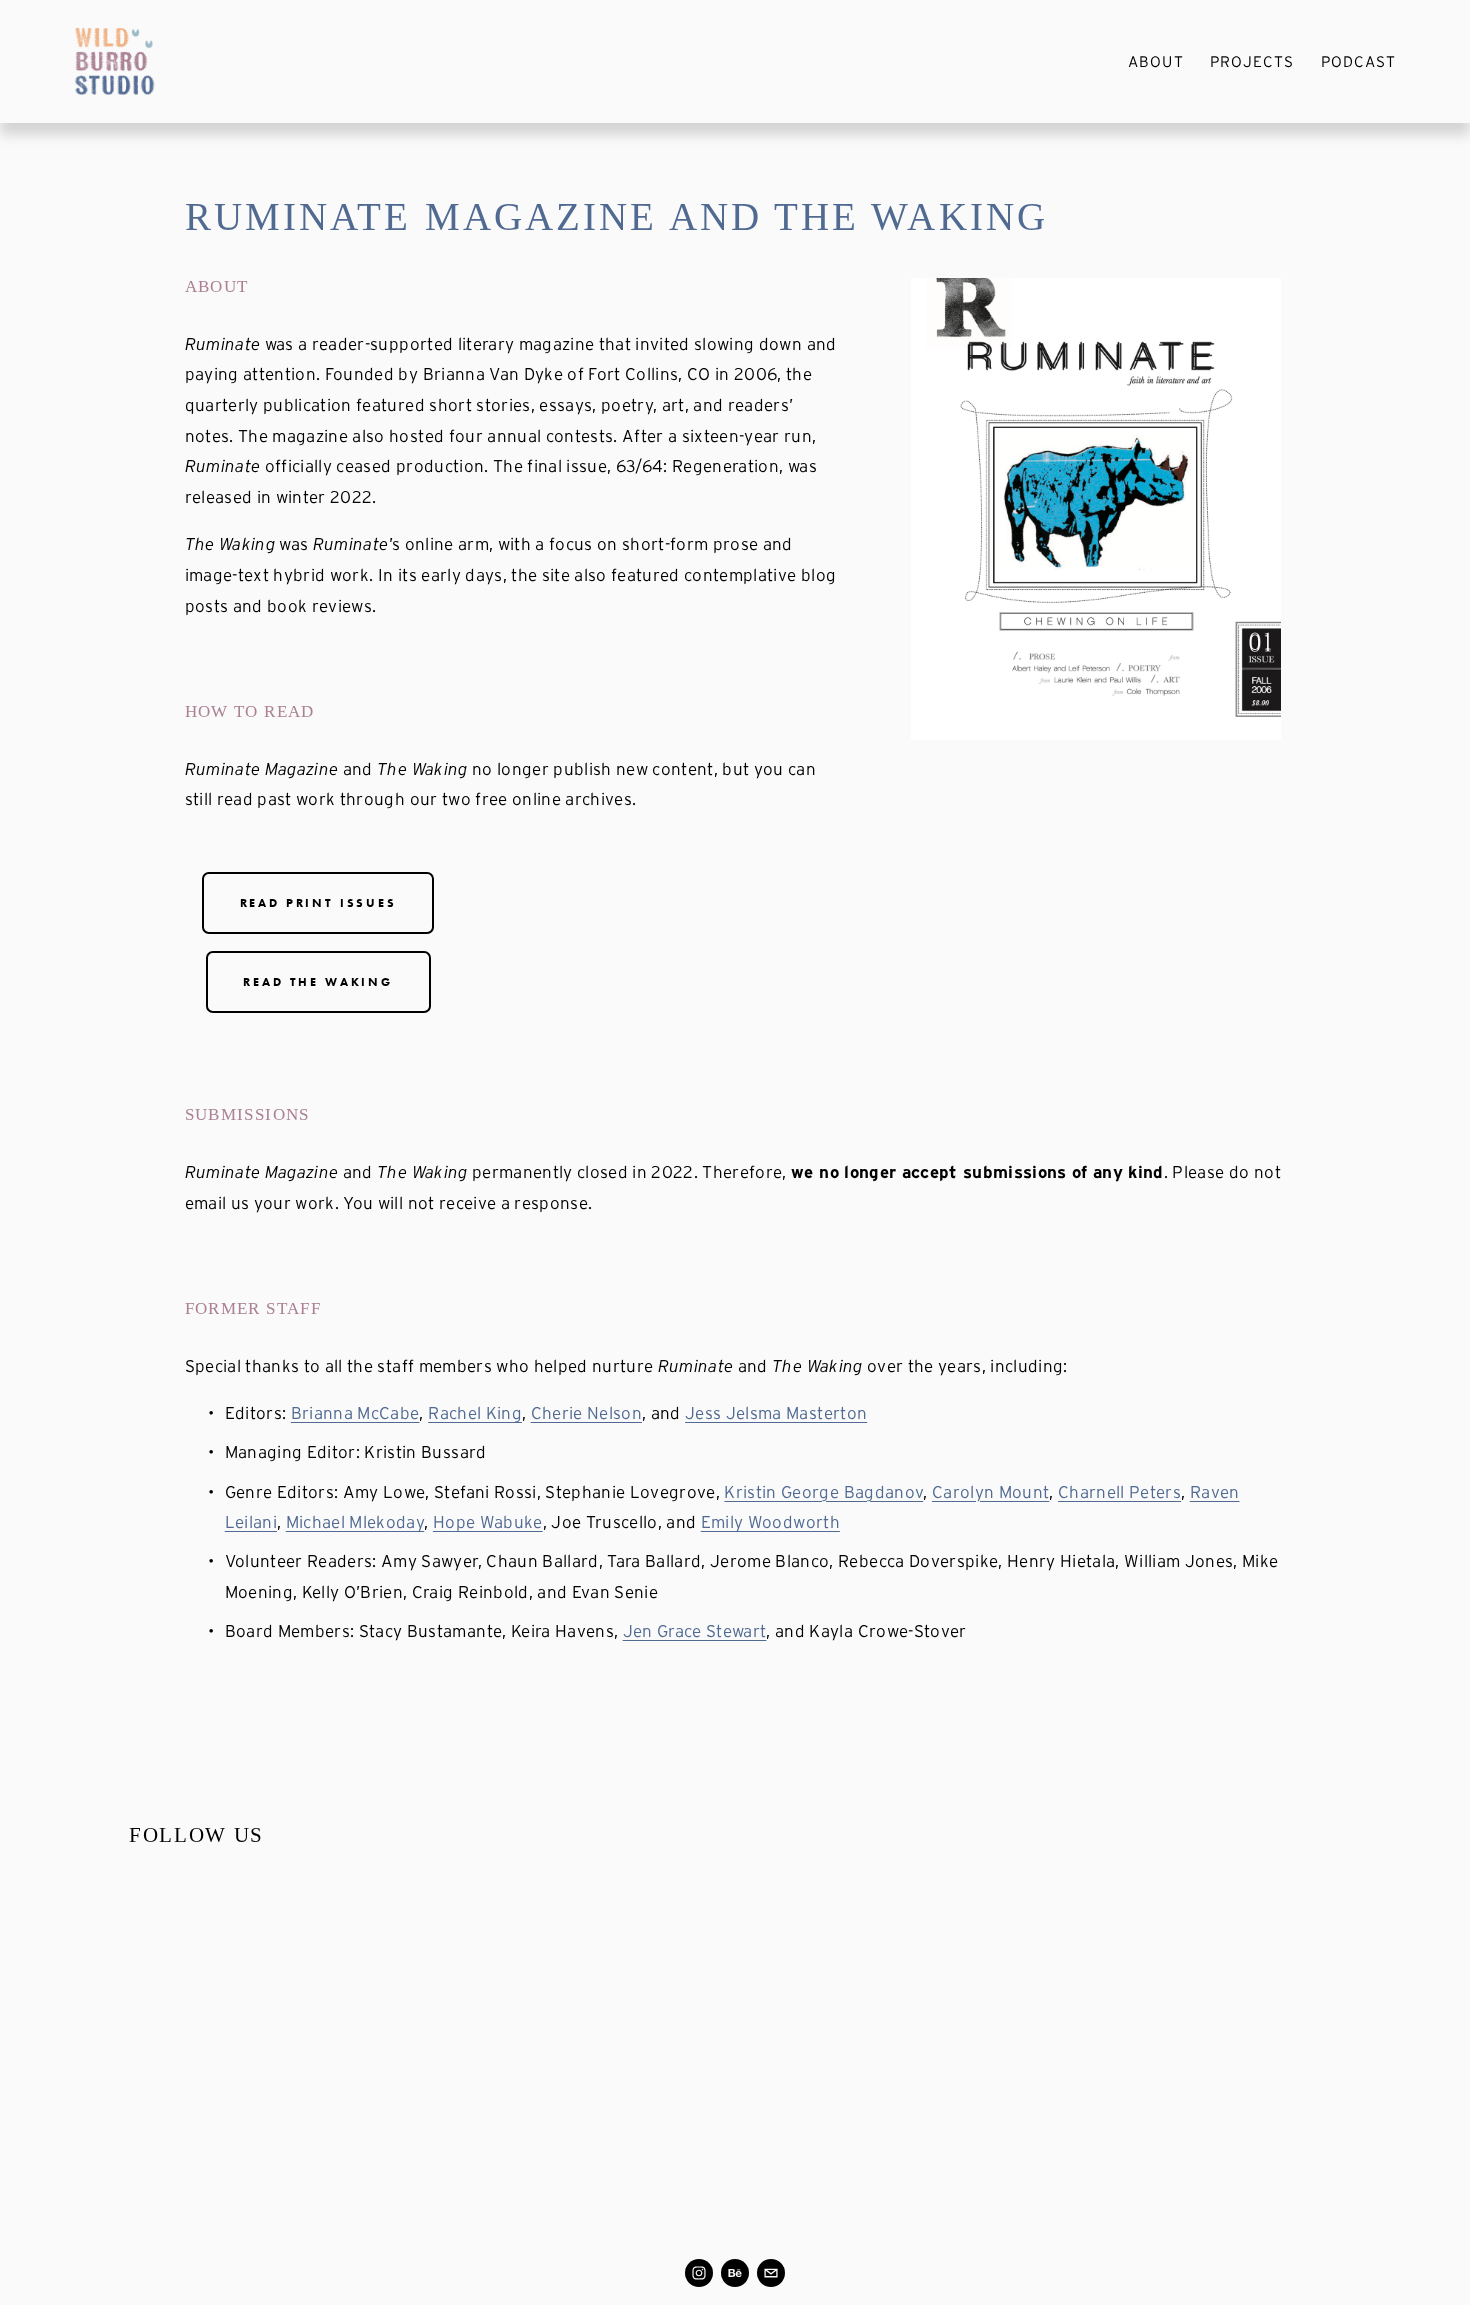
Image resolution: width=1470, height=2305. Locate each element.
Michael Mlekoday (355, 1521)
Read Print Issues (318, 903)
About (1155, 61)
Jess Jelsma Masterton (776, 1412)
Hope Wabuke (488, 1521)
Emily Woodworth (770, 1521)
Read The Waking (318, 982)
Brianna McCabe (355, 1412)
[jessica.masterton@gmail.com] (771, 2273)
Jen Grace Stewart (695, 1630)
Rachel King (475, 1412)
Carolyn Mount (990, 1491)
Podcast (1358, 61)
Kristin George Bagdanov (823, 1491)
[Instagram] (699, 2273)
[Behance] (735, 2273)
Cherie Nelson (586, 1412)
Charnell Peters (1119, 1491)
